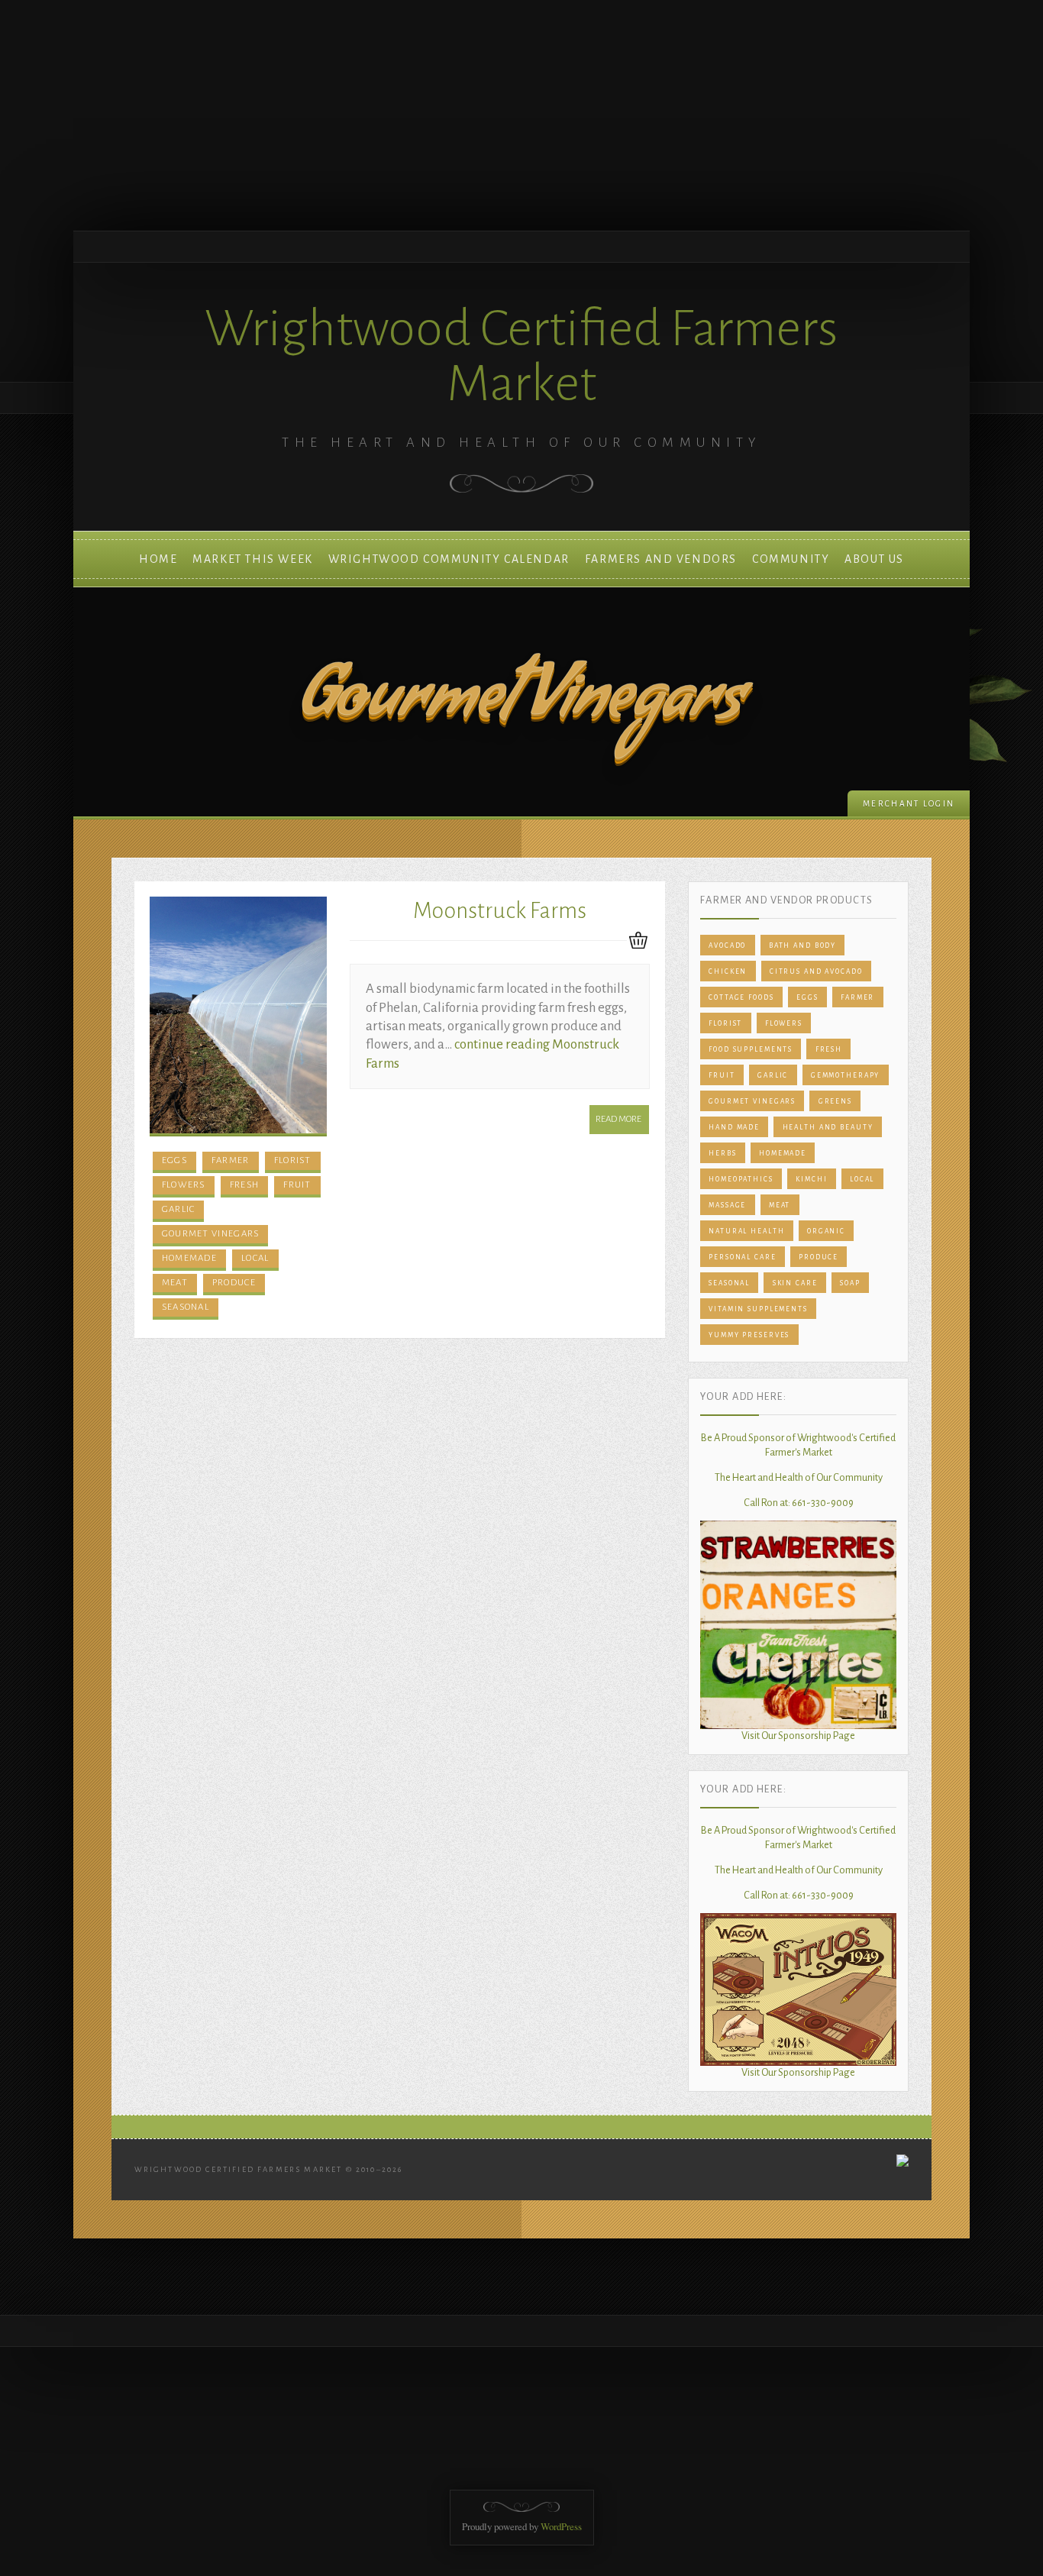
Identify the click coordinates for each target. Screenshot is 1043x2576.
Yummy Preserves (749, 1335)
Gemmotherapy (846, 1075)
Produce (234, 1283)
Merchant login (909, 804)
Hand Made (734, 1127)
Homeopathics (741, 1179)
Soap (850, 1283)
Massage (727, 1205)
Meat (175, 1283)
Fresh (245, 1185)
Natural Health (746, 1231)
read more (618, 1119)
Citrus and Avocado (816, 971)
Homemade (189, 1258)
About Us (874, 559)
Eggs (174, 1160)
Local (255, 1258)
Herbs (722, 1153)
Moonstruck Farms (500, 911)
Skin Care (795, 1283)
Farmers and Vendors (661, 559)
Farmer (231, 1160)
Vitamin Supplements (758, 1309)
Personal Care (742, 1257)
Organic (826, 1231)
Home (158, 559)
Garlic (179, 1209)
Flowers (184, 1185)
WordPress (561, 2526)
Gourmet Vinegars (211, 1234)
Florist (293, 1160)
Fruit (297, 1185)
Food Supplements (751, 1049)
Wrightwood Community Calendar (449, 559)
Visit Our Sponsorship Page (798, 1736)
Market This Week (252, 559)
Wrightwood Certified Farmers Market (521, 356)
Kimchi (811, 1179)
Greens (835, 1101)
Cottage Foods (741, 997)
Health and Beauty (828, 1127)
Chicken (728, 971)
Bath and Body (802, 945)
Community (791, 559)
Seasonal (186, 1307)
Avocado (727, 945)
